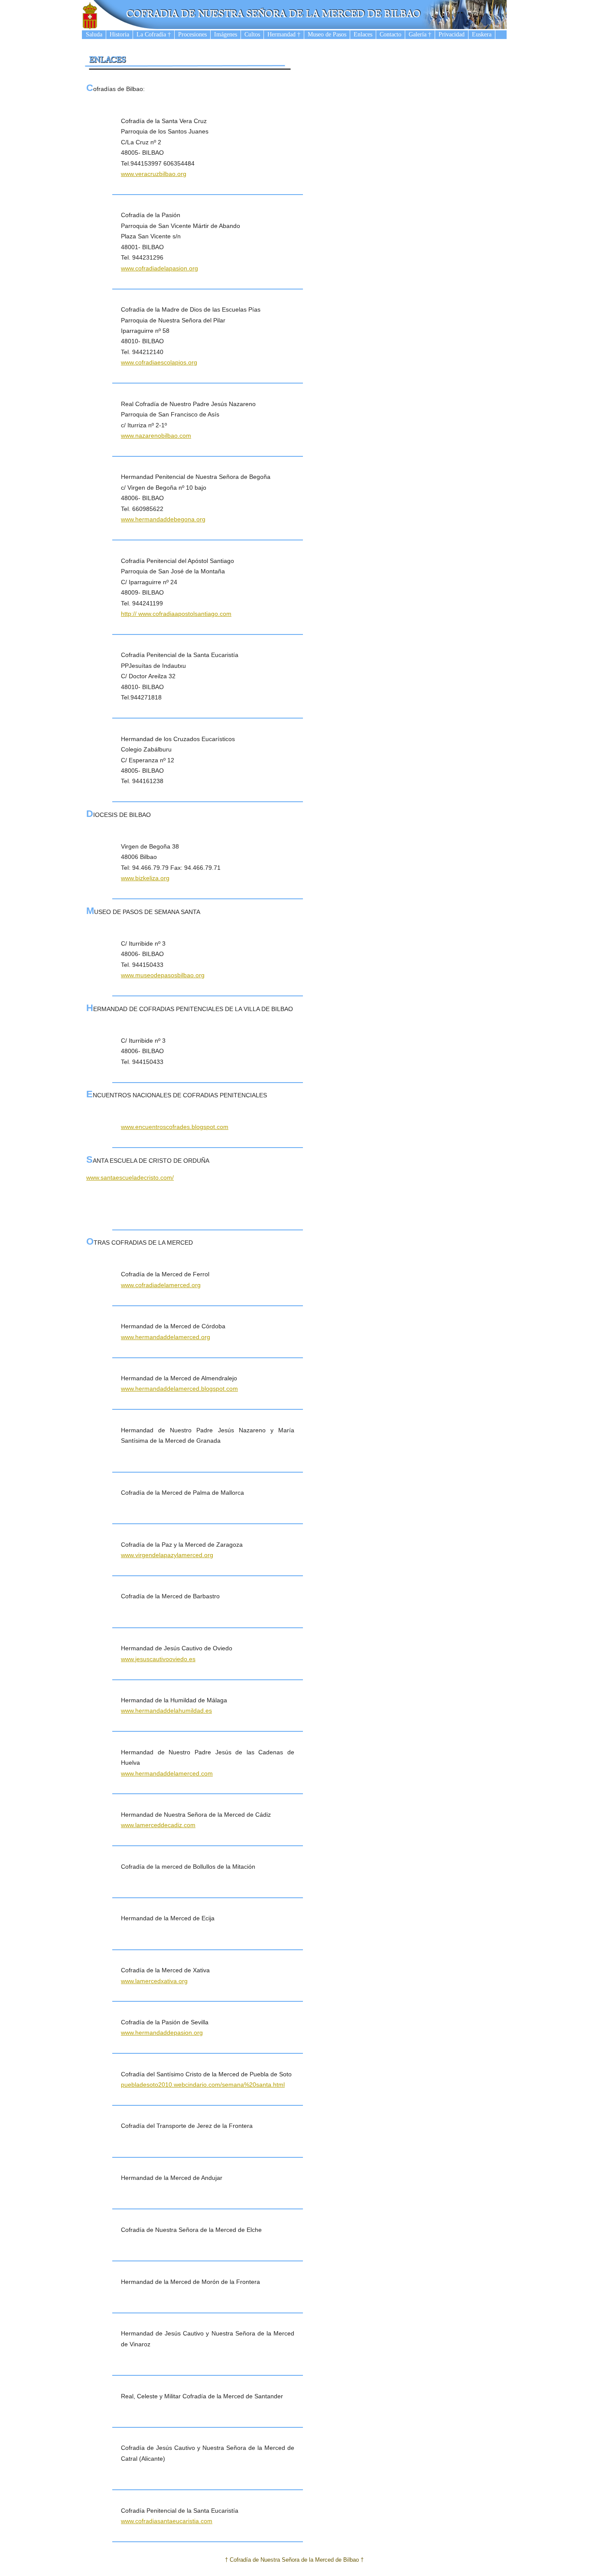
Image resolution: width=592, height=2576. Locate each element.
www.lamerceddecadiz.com (158, 1825)
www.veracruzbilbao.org (154, 174)
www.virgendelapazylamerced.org (167, 1555)
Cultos (252, 34)
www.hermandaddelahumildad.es (166, 1711)
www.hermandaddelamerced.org (166, 1337)
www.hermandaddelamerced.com (167, 1773)
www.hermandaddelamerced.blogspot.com (179, 1389)
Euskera (482, 34)
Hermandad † (284, 34)
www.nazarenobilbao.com (156, 436)
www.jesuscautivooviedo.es (158, 1659)
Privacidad (452, 34)
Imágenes (226, 34)
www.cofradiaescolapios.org (159, 362)
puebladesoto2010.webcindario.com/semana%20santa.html (203, 2085)
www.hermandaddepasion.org (162, 2033)
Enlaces (363, 34)
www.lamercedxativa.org (154, 1981)
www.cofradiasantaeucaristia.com (167, 2521)
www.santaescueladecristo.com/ (130, 1177)
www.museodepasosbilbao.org (163, 975)
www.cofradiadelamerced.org (161, 1285)
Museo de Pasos (327, 34)
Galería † (420, 34)
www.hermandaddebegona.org (163, 519)
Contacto (390, 34)
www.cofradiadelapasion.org (159, 268)
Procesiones (192, 34)
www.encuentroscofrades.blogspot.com (175, 1127)
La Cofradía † (154, 34)
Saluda (94, 34)
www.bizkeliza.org (145, 878)
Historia (119, 34)
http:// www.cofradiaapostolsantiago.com (176, 614)
